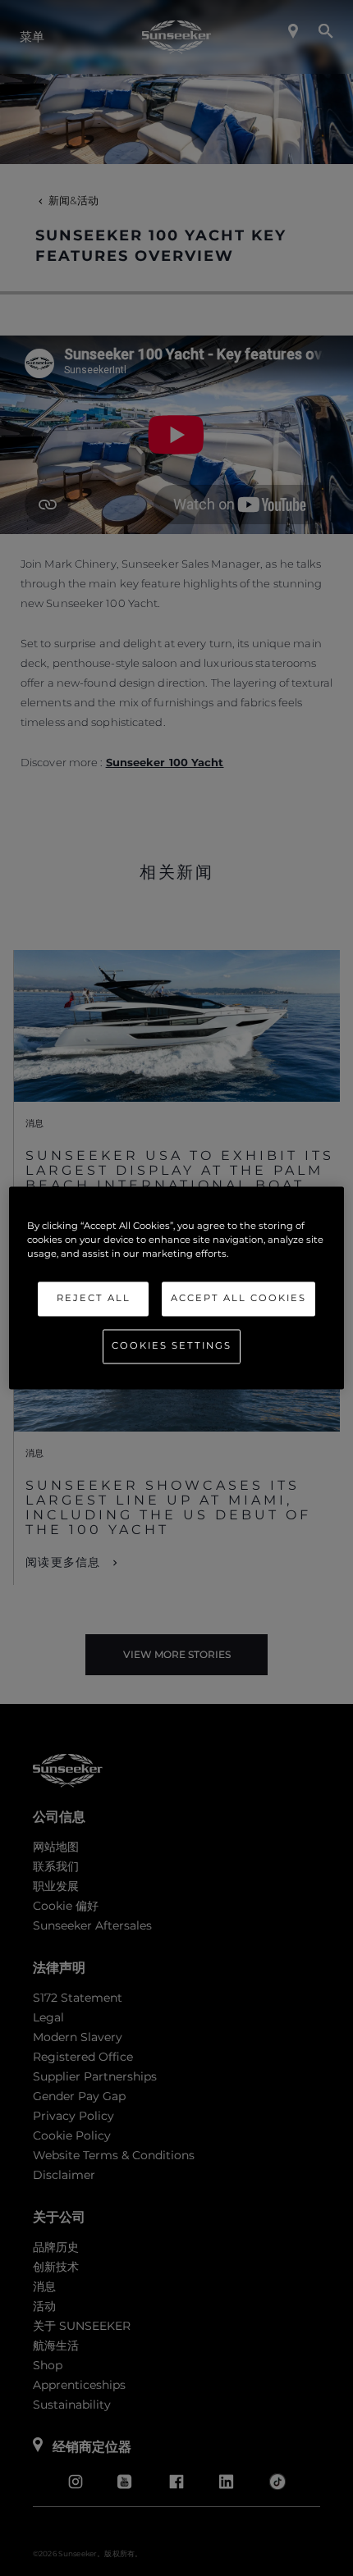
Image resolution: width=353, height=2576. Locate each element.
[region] (177, 1288)
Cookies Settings (172, 1346)
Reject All (94, 1299)
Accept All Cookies (238, 1299)
